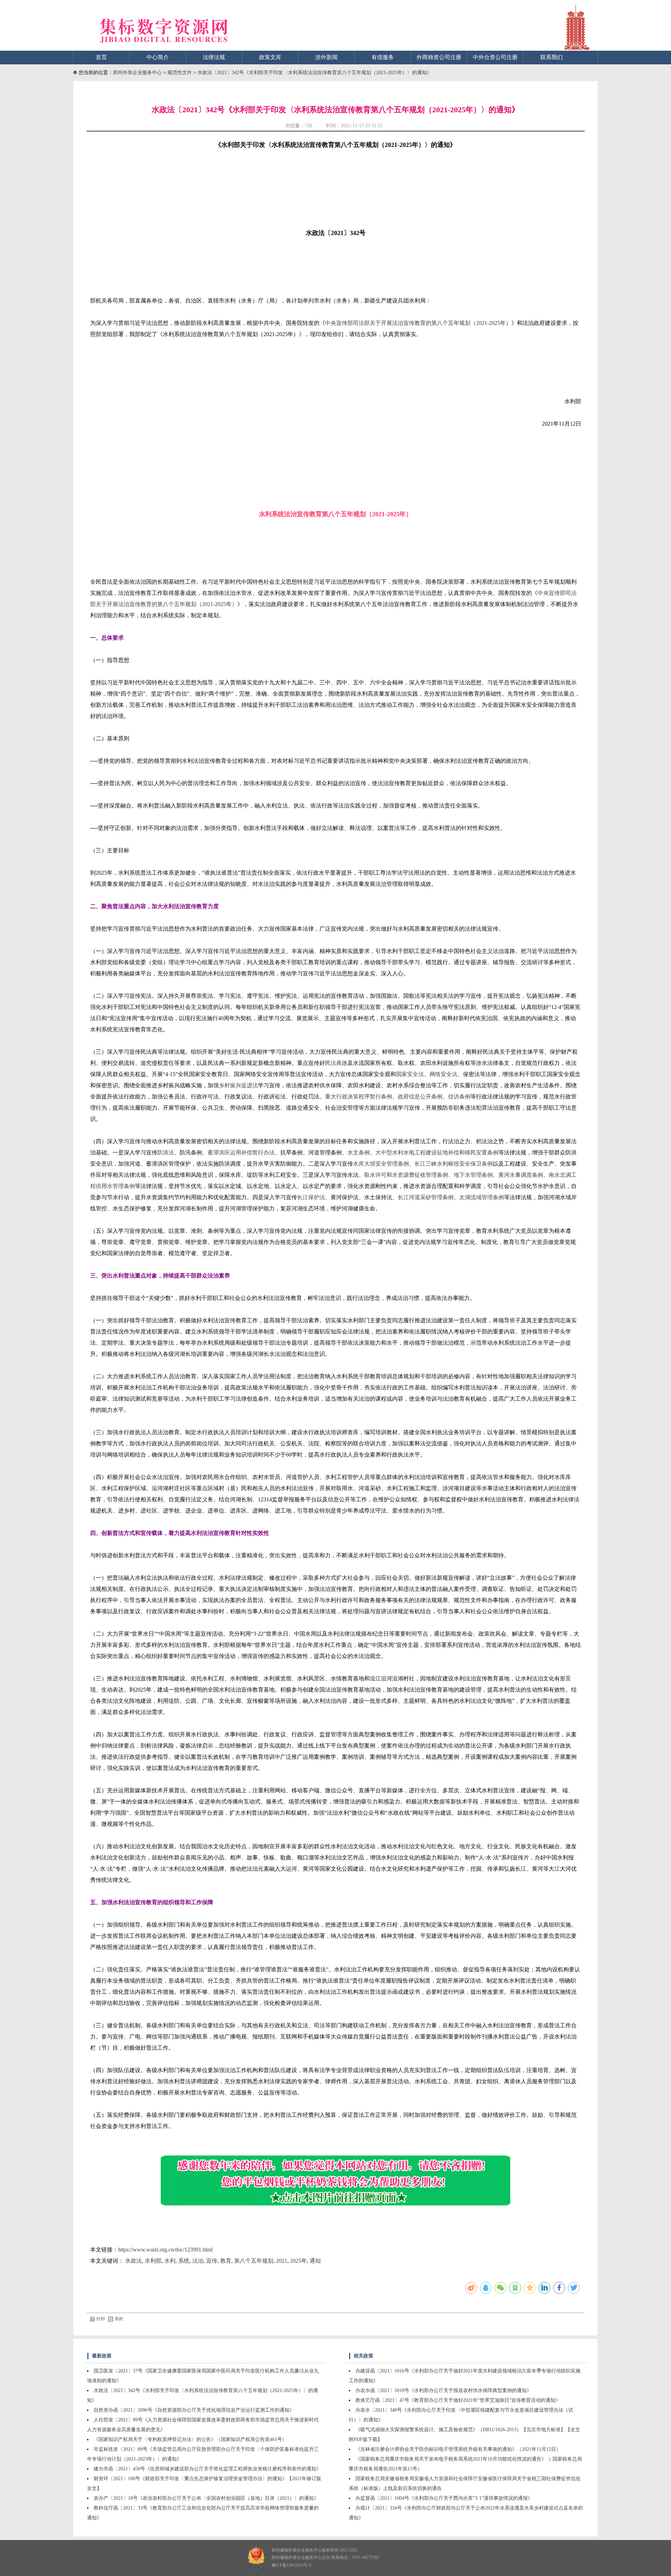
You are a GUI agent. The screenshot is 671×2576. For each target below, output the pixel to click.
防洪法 (166, 1152)
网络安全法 (443, 1074)
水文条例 (359, 1152)
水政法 (134, 2261)
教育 (226, 2261)
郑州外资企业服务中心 (137, 73)
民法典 (333, 1063)
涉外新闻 (326, 57)
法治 (198, 2261)
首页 (101, 57)
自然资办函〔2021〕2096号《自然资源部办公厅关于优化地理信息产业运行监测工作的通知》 (194, 2410)
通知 (315, 2261)
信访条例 (459, 1097)
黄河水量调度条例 (521, 1175)
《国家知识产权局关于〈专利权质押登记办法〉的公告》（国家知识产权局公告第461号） (190, 2439)
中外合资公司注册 (495, 57)
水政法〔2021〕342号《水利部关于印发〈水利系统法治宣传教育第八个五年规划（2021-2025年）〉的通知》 (315, 73)
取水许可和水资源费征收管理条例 (406, 1175)
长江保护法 (311, 1197)
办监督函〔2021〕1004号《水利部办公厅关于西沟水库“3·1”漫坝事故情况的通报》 (444, 2498)
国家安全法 (410, 1074)
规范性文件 (180, 73)
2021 (282, 2261)
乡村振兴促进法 (238, 1085)
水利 (170, 2261)
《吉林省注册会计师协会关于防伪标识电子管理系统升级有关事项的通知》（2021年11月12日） (458, 2449)
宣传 (212, 2261)
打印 (101, 2319)
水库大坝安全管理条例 (381, 1164)
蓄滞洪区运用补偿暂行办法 (241, 1152)
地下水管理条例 (473, 1175)
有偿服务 (383, 57)
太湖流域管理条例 (482, 1197)
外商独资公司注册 (439, 57)
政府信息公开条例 (420, 1097)
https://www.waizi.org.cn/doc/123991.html (165, 2250)
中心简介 (158, 57)
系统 (184, 2261)
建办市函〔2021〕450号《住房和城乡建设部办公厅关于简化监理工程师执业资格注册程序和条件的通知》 (207, 2469)
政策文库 (270, 57)
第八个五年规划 (254, 2261)
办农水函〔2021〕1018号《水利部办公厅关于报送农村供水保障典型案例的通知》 (443, 2390)
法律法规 (214, 57)
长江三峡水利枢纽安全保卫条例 (454, 1164)
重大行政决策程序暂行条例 (359, 1097)
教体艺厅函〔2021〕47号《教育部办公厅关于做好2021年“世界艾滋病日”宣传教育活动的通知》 (458, 2400)
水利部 (153, 2261)
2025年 (298, 2261)
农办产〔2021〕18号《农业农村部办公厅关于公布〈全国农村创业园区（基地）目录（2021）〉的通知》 (206, 2498)
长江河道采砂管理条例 (426, 1197)
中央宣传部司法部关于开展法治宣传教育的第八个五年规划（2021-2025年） (418, 323)
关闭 (119, 2319)
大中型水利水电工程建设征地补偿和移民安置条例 (437, 1152)
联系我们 (551, 57)
